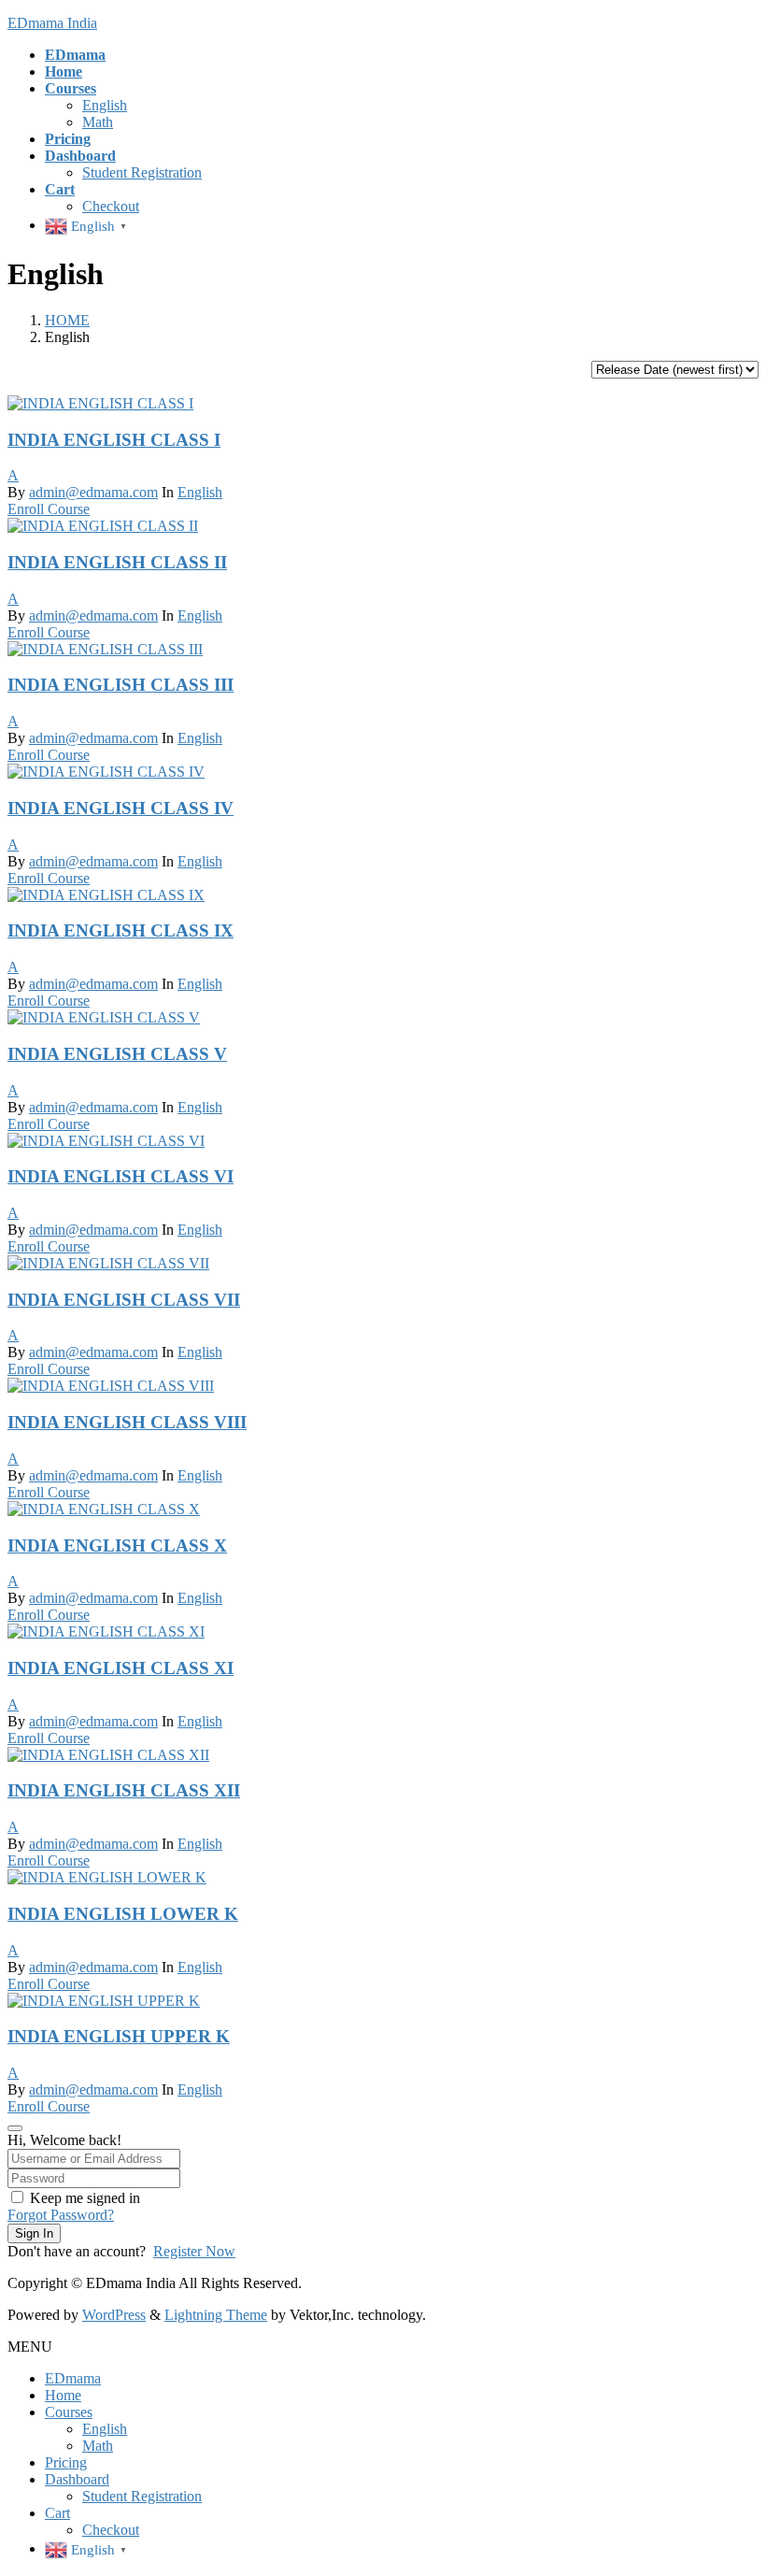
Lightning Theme (216, 2315)
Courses (69, 2412)
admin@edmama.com (93, 492)
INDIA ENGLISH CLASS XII (124, 1790)
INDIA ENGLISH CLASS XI (121, 1668)
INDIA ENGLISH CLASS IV (121, 808)
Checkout (111, 206)
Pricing (66, 2462)
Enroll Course (49, 509)
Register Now (194, 2251)
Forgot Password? (61, 2215)
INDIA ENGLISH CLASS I (114, 440)
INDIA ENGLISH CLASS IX (121, 930)
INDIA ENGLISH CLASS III (121, 685)
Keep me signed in (85, 2198)
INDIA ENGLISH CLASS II (117, 562)
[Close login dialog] (15, 2128)
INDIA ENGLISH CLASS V (117, 1054)
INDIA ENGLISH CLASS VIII (127, 1422)
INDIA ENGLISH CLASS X (117, 1546)
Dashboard (77, 2479)
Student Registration (142, 172)
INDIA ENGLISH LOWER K (123, 1914)
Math (98, 122)
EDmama (73, 2378)
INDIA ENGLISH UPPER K (119, 2036)
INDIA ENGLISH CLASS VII (124, 1300)
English (105, 105)
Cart (57, 2513)
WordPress (114, 2315)
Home (63, 2395)
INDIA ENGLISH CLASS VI (121, 1176)
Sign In (34, 2233)
